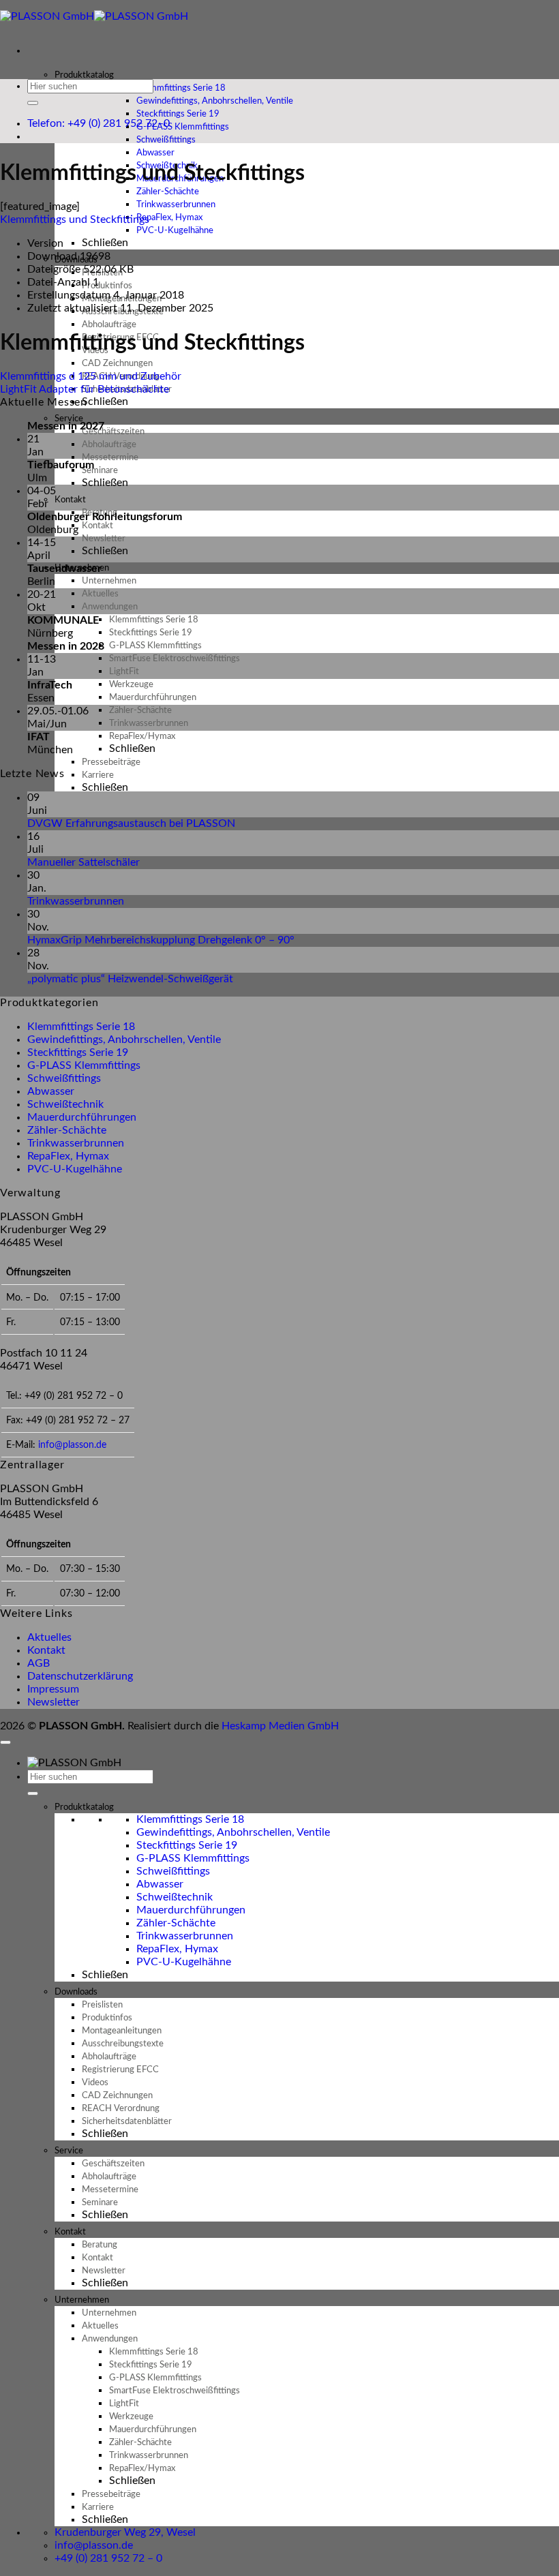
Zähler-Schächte (67, 1130)
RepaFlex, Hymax (68, 1156)
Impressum (53, 1689)
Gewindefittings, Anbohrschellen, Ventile (124, 1040)
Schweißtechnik (65, 1104)
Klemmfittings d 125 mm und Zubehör (91, 376)
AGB (39, 1663)
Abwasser (51, 1091)
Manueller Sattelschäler (84, 862)
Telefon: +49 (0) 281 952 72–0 (99, 123)
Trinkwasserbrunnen (76, 901)
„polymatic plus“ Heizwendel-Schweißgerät (130, 979)
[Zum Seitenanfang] (5, 1742)
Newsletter (54, 1702)
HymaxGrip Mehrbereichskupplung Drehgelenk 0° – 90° (161, 940)
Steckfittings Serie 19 (78, 1052)
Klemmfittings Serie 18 (81, 1027)
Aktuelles (49, 1637)
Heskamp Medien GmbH (280, 1726)
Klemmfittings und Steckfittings (75, 219)
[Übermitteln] (33, 103)
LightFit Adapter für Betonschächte (85, 389)
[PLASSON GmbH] (94, 16)
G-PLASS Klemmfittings (84, 1065)
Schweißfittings (64, 1078)
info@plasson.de (72, 1445)
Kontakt (46, 1650)
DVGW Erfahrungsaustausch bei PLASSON (131, 823)
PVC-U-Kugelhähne (175, 231)
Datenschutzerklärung (80, 1676)
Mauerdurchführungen (82, 1117)
